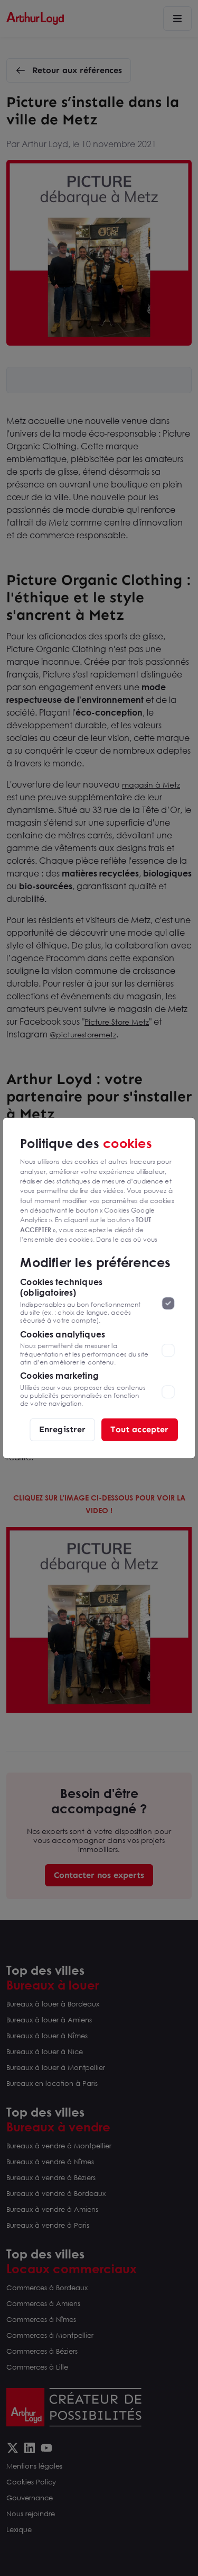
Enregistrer (63, 1429)
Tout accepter (139, 1429)
